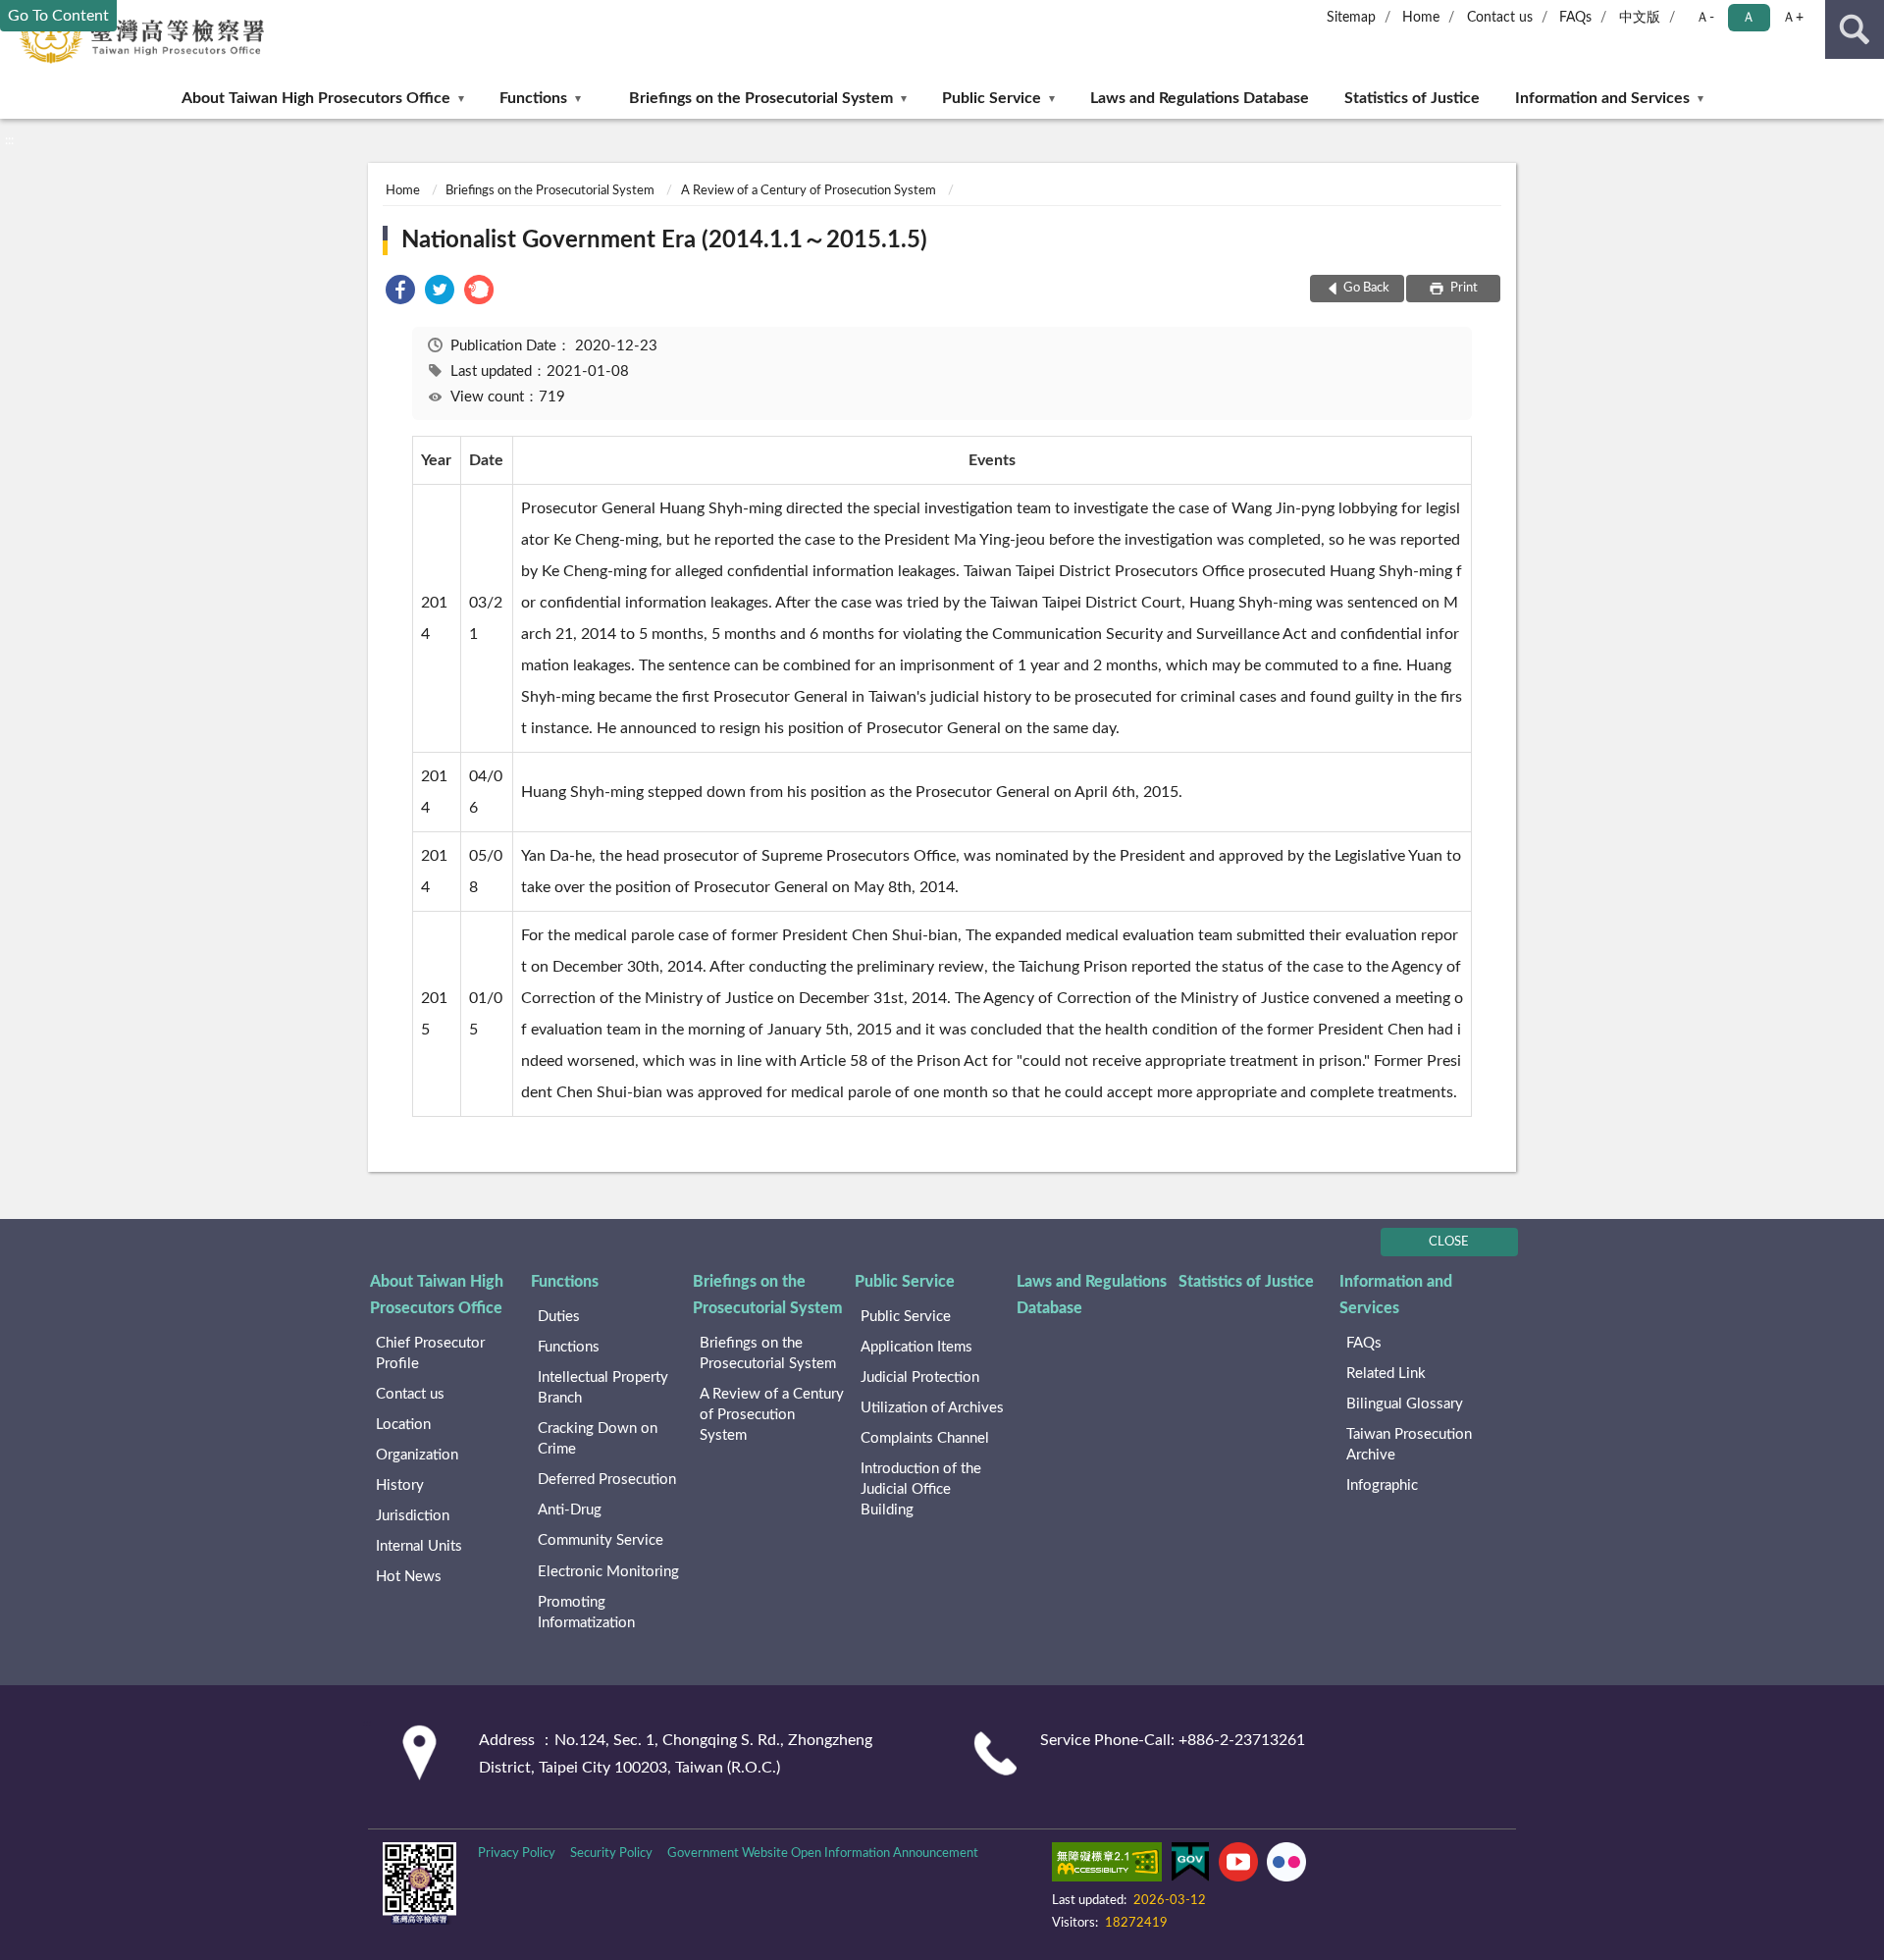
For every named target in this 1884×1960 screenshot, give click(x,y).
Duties (559, 1317)
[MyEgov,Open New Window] (1190, 1866)
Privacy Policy (517, 1854)
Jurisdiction (413, 1516)
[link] (400, 293)
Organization (417, 1455)
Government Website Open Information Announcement (823, 1854)
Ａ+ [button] (1793, 18)
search (1855, 29)
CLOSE (1449, 1242)
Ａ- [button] (1705, 18)
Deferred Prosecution (607, 1480)
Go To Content (58, 16)
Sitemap (1351, 18)
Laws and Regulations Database (1200, 98)
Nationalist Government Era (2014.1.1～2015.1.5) (664, 240)
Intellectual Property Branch (603, 1388)
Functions (533, 98)
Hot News (409, 1577)
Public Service (992, 98)
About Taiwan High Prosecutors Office (316, 98)
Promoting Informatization (586, 1613)
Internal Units (419, 1546)
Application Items (916, 1347)
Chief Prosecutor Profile (430, 1353)
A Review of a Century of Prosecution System (809, 191)
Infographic (1382, 1485)
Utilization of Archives (932, 1408)
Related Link (1386, 1374)
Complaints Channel (925, 1438)
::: (9, 140)
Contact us (1500, 18)
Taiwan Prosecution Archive (1409, 1445)
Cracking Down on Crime (598, 1439)
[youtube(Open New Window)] (1238, 1866)
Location (403, 1425)
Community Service (601, 1540)
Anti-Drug (570, 1510)
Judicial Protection (920, 1377)
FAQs (1575, 18)
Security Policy (611, 1854)
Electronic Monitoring (608, 1572)
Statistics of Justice (1412, 98)
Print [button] (1463, 288)
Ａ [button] (1749, 18)
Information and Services (1602, 98)
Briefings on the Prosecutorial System (761, 98)
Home (1421, 18)
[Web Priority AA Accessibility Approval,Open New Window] (1107, 1866)
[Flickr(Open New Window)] (1286, 1866)
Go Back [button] (1366, 288)
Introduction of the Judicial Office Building (921, 1489)
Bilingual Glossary (1405, 1404)
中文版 (1640, 18)
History (400, 1485)
